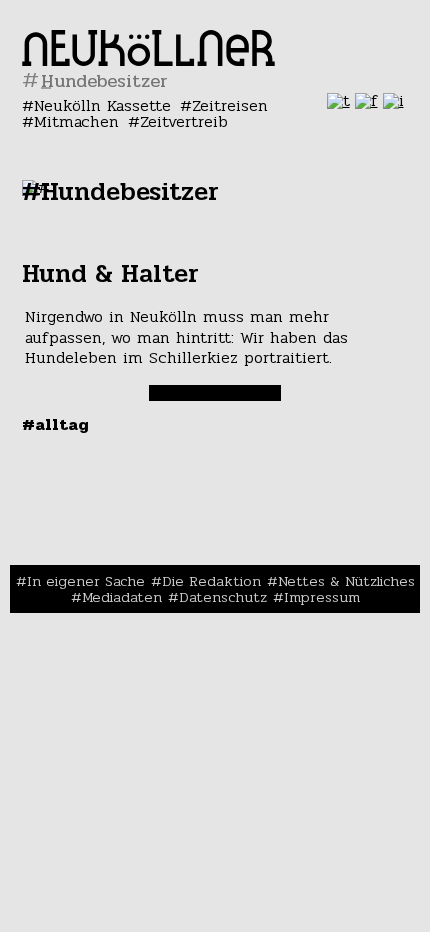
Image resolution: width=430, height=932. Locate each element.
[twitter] (338, 100)
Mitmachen (76, 121)
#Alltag (55, 424)
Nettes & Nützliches (346, 581)
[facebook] (366, 100)
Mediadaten (122, 597)
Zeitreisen (230, 105)
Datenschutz (223, 597)
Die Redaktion (211, 581)
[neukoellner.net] (148, 60)
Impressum (322, 597)
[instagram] (393, 100)
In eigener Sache (86, 581)
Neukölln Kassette (102, 105)
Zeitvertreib (184, 121)
